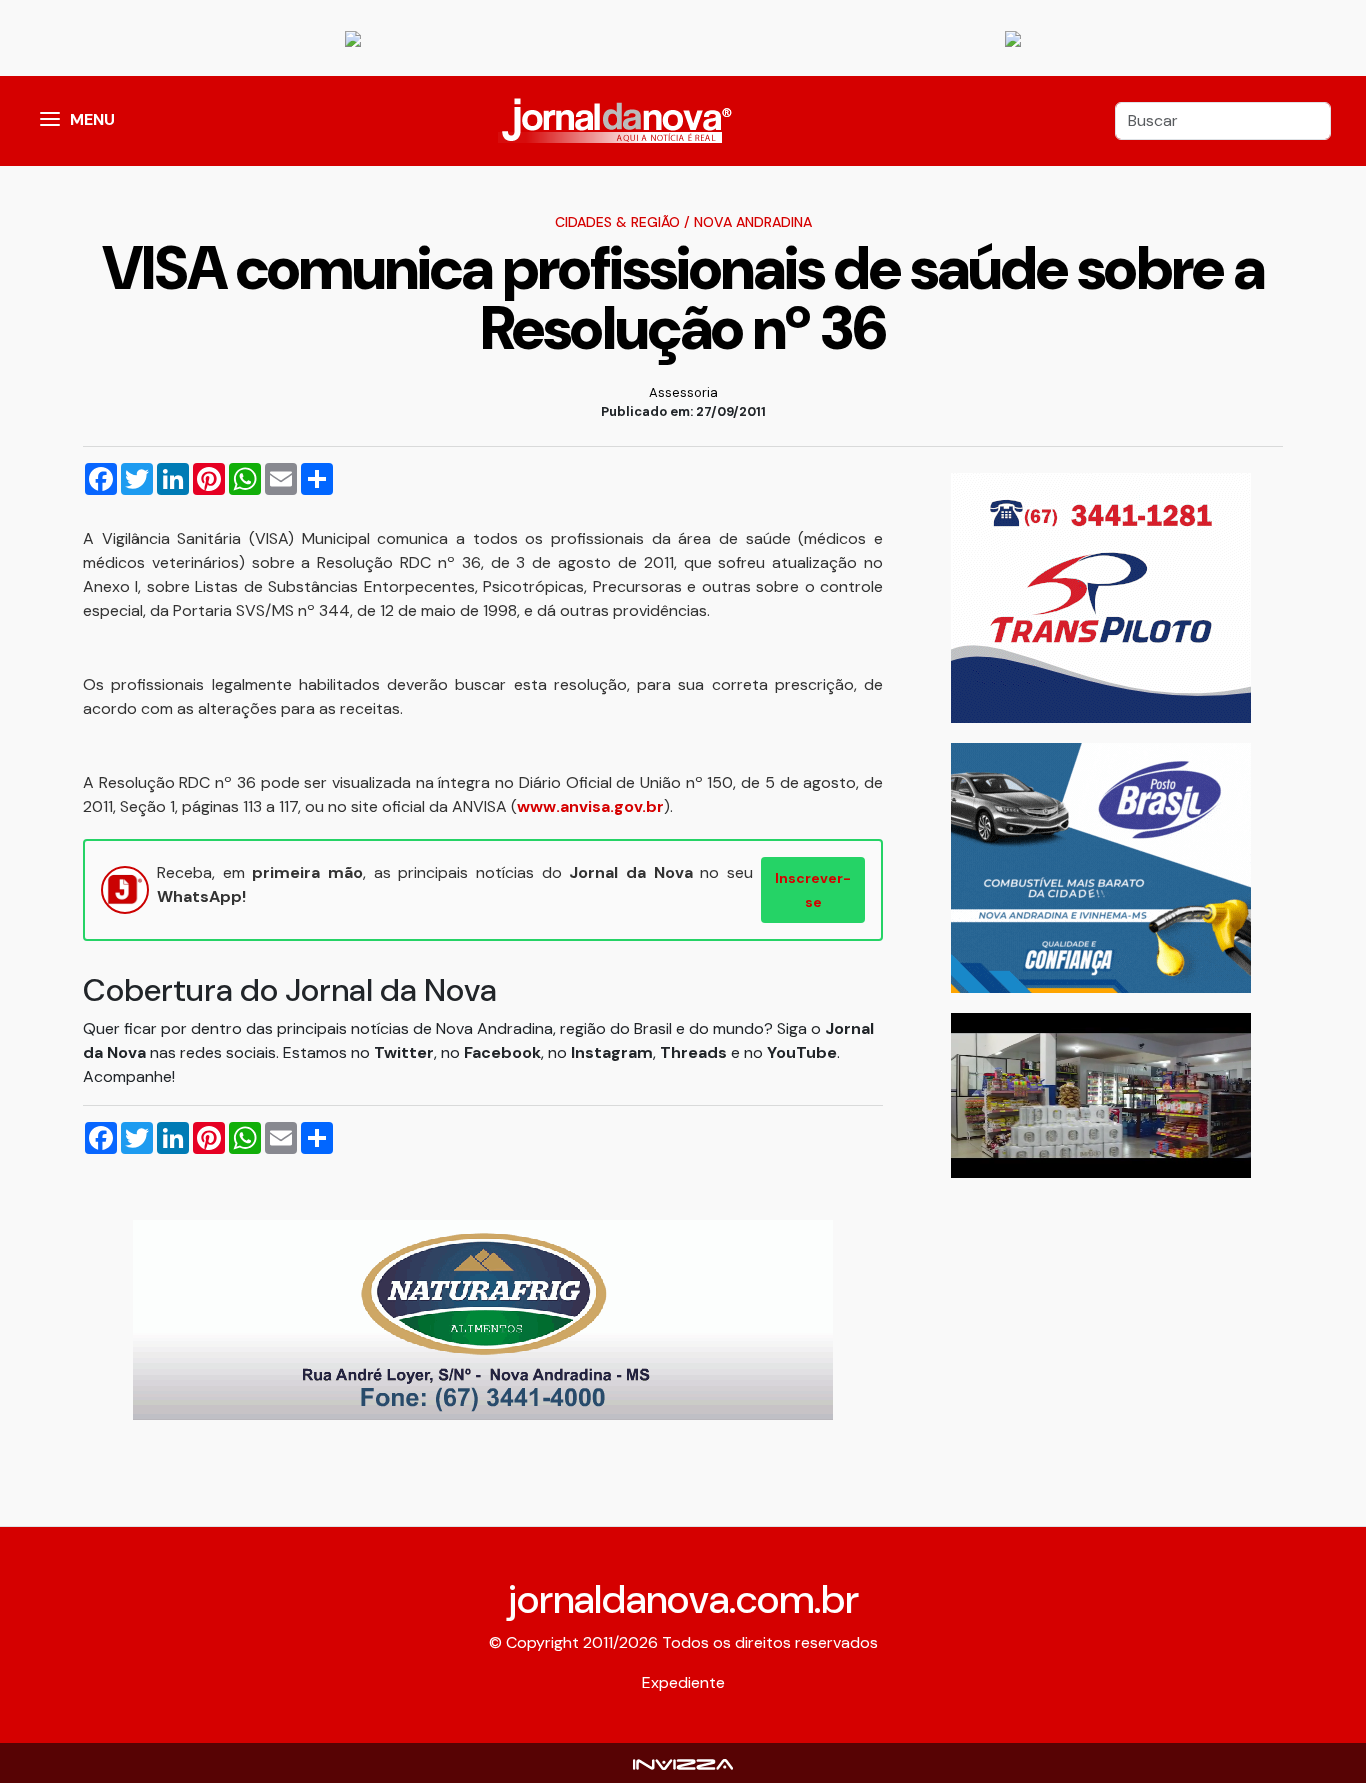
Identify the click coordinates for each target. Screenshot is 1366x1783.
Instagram (612, 1052)
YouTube (802, 1052)
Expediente (683, 1682)
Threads (695, 1052)
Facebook (502, 1052)
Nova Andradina (753, 222)
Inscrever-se (813, 890)
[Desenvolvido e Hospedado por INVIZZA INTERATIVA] (683, 1762)
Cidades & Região (617, 222)
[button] (50, 121)
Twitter (404, 1052)
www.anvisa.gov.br (590, 806)
